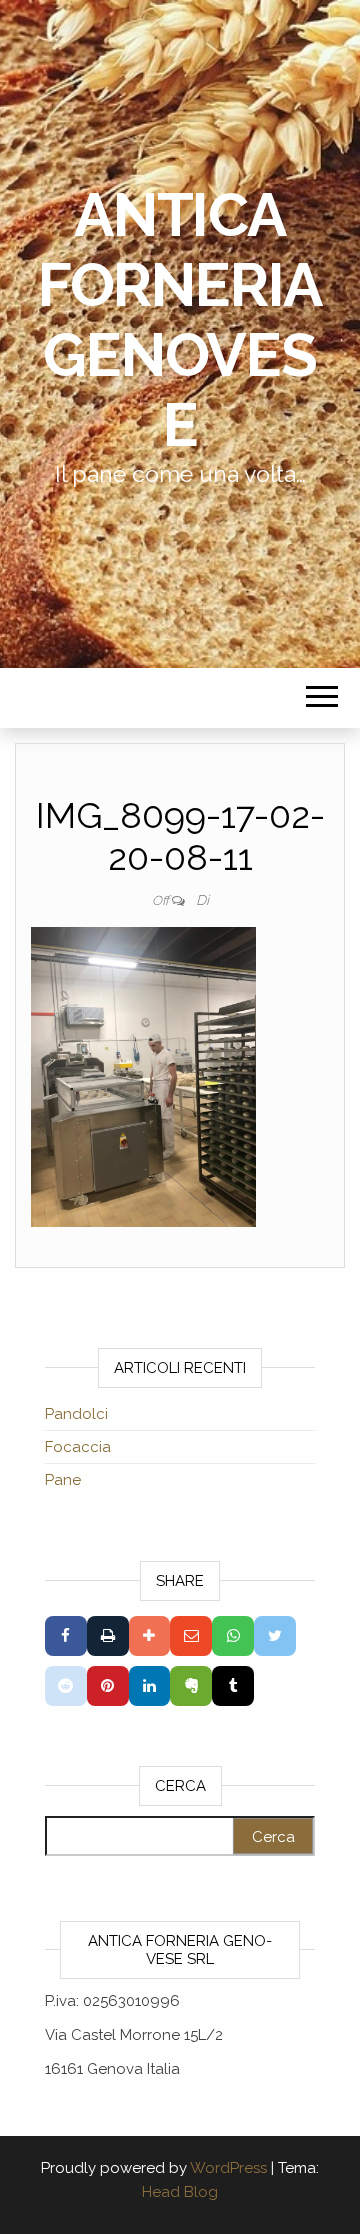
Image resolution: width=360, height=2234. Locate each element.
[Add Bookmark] (150, 1636)
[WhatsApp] (233, 1636)
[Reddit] (66, 1686)
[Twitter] (275, 1636)
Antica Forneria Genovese (180, 320)
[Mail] (191, 1636)
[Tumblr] (233, 1686)
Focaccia (78, 1447)
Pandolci (76, 1414)
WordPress (228, 2168)
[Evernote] (191, 1686)
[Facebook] (66, 1636)
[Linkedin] (150, 1686)
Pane (63, 1480)
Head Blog (180, 2192)
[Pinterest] (108, 1686)
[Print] (108, 1636)
